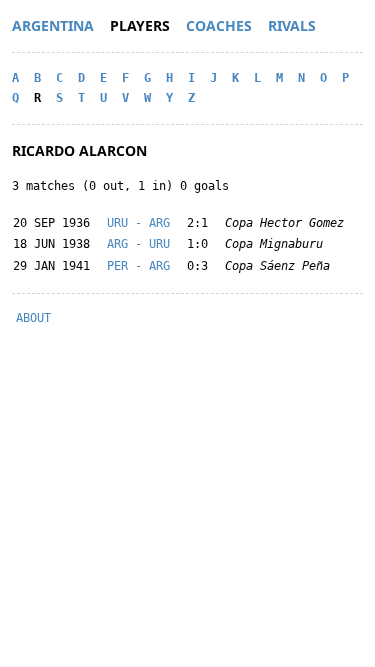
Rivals (292, 25)
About (33, 318)
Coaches (219, 25)
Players (140, 25)
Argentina (53, 25)
